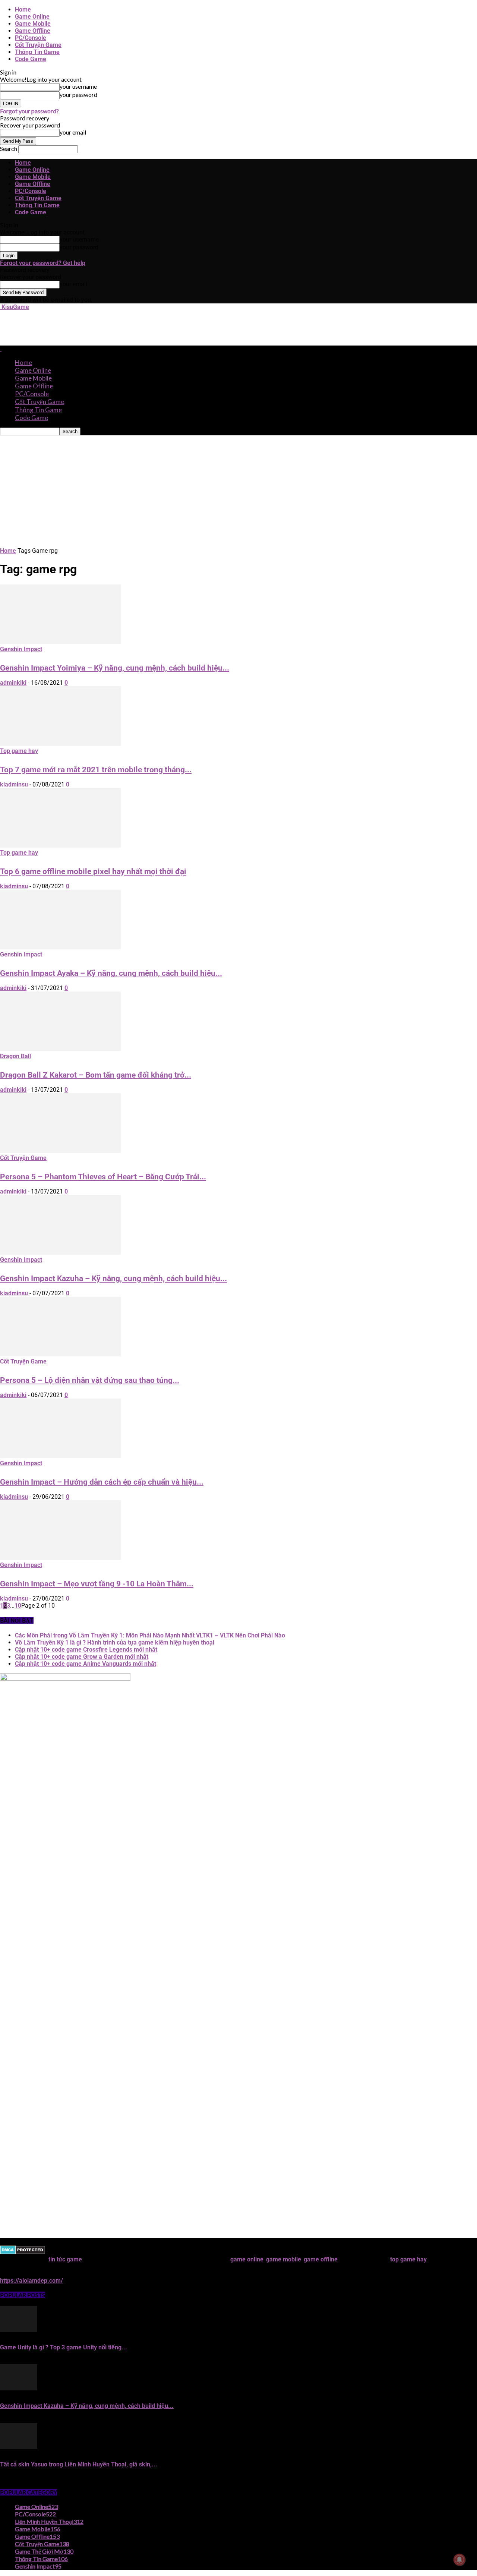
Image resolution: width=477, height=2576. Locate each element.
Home (23, 10)
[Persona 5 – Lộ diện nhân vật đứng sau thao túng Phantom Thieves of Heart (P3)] (60, 1354)
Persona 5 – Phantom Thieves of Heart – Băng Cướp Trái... (103, 1177)
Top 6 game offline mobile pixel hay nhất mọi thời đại (93, 871)
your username (78, 86)
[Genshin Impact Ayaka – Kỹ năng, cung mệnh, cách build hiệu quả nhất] (60, 947)
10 (18, 1606)
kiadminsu (14, 784)
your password (78, 94)
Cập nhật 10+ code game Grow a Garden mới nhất (82, 1657)
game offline (321, 2259)
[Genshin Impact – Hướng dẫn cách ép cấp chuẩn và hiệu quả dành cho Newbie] (60, 1456)
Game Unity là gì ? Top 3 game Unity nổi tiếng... (64, 2347)
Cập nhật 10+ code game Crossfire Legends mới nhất (86, 1650)
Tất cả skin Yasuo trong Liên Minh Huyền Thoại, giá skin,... (79, 2464)
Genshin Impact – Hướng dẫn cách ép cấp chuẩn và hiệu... (102, 1482)
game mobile (284, 2259)
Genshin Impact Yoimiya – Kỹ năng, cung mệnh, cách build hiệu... (115, 668)
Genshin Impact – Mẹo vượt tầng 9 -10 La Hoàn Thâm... (97, 1584)
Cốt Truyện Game (38, 45)
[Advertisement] (136, 327)
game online (247, 2259)
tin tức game (65, 2259)
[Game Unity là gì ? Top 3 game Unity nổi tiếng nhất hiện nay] (19, 2330)
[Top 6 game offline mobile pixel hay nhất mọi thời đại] (60, 846)
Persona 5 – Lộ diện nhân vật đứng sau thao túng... (90, 1380)
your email (73, 132)
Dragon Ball (15, 1056)
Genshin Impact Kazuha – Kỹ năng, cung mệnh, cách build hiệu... (113, 1278)
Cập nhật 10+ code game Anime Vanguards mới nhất (86, 1664)
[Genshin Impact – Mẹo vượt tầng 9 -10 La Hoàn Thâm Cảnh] (60, 1558)
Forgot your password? (29, 111)
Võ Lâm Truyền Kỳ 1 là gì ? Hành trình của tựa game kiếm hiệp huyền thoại (115, 1642)
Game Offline (33, 31)
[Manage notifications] (459, 2560)
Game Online (32, 17)
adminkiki (13, 683)
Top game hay (19, 751)
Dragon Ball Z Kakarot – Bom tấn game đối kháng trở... (96, 1075)
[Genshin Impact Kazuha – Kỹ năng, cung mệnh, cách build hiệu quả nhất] (60, 1253)
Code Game (31, 59)
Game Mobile (33, 24)
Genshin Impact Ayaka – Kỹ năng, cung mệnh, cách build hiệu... (111, 973)
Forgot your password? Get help (43, 263)
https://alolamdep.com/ (31, 2281)
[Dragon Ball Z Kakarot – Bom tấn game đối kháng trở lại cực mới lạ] (60, 1049)
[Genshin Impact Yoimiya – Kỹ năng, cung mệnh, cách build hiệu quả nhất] (60, 642)
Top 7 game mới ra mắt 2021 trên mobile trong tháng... (96, 770)
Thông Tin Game (37, 52)
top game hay (408, 2259)
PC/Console (31, 38)
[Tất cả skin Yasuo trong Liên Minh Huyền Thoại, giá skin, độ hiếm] (19, 2447)
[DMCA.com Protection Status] (23, 2252)
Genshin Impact (21, 649)
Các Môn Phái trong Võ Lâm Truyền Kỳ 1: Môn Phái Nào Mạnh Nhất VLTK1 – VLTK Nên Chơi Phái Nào (150, 1635)
